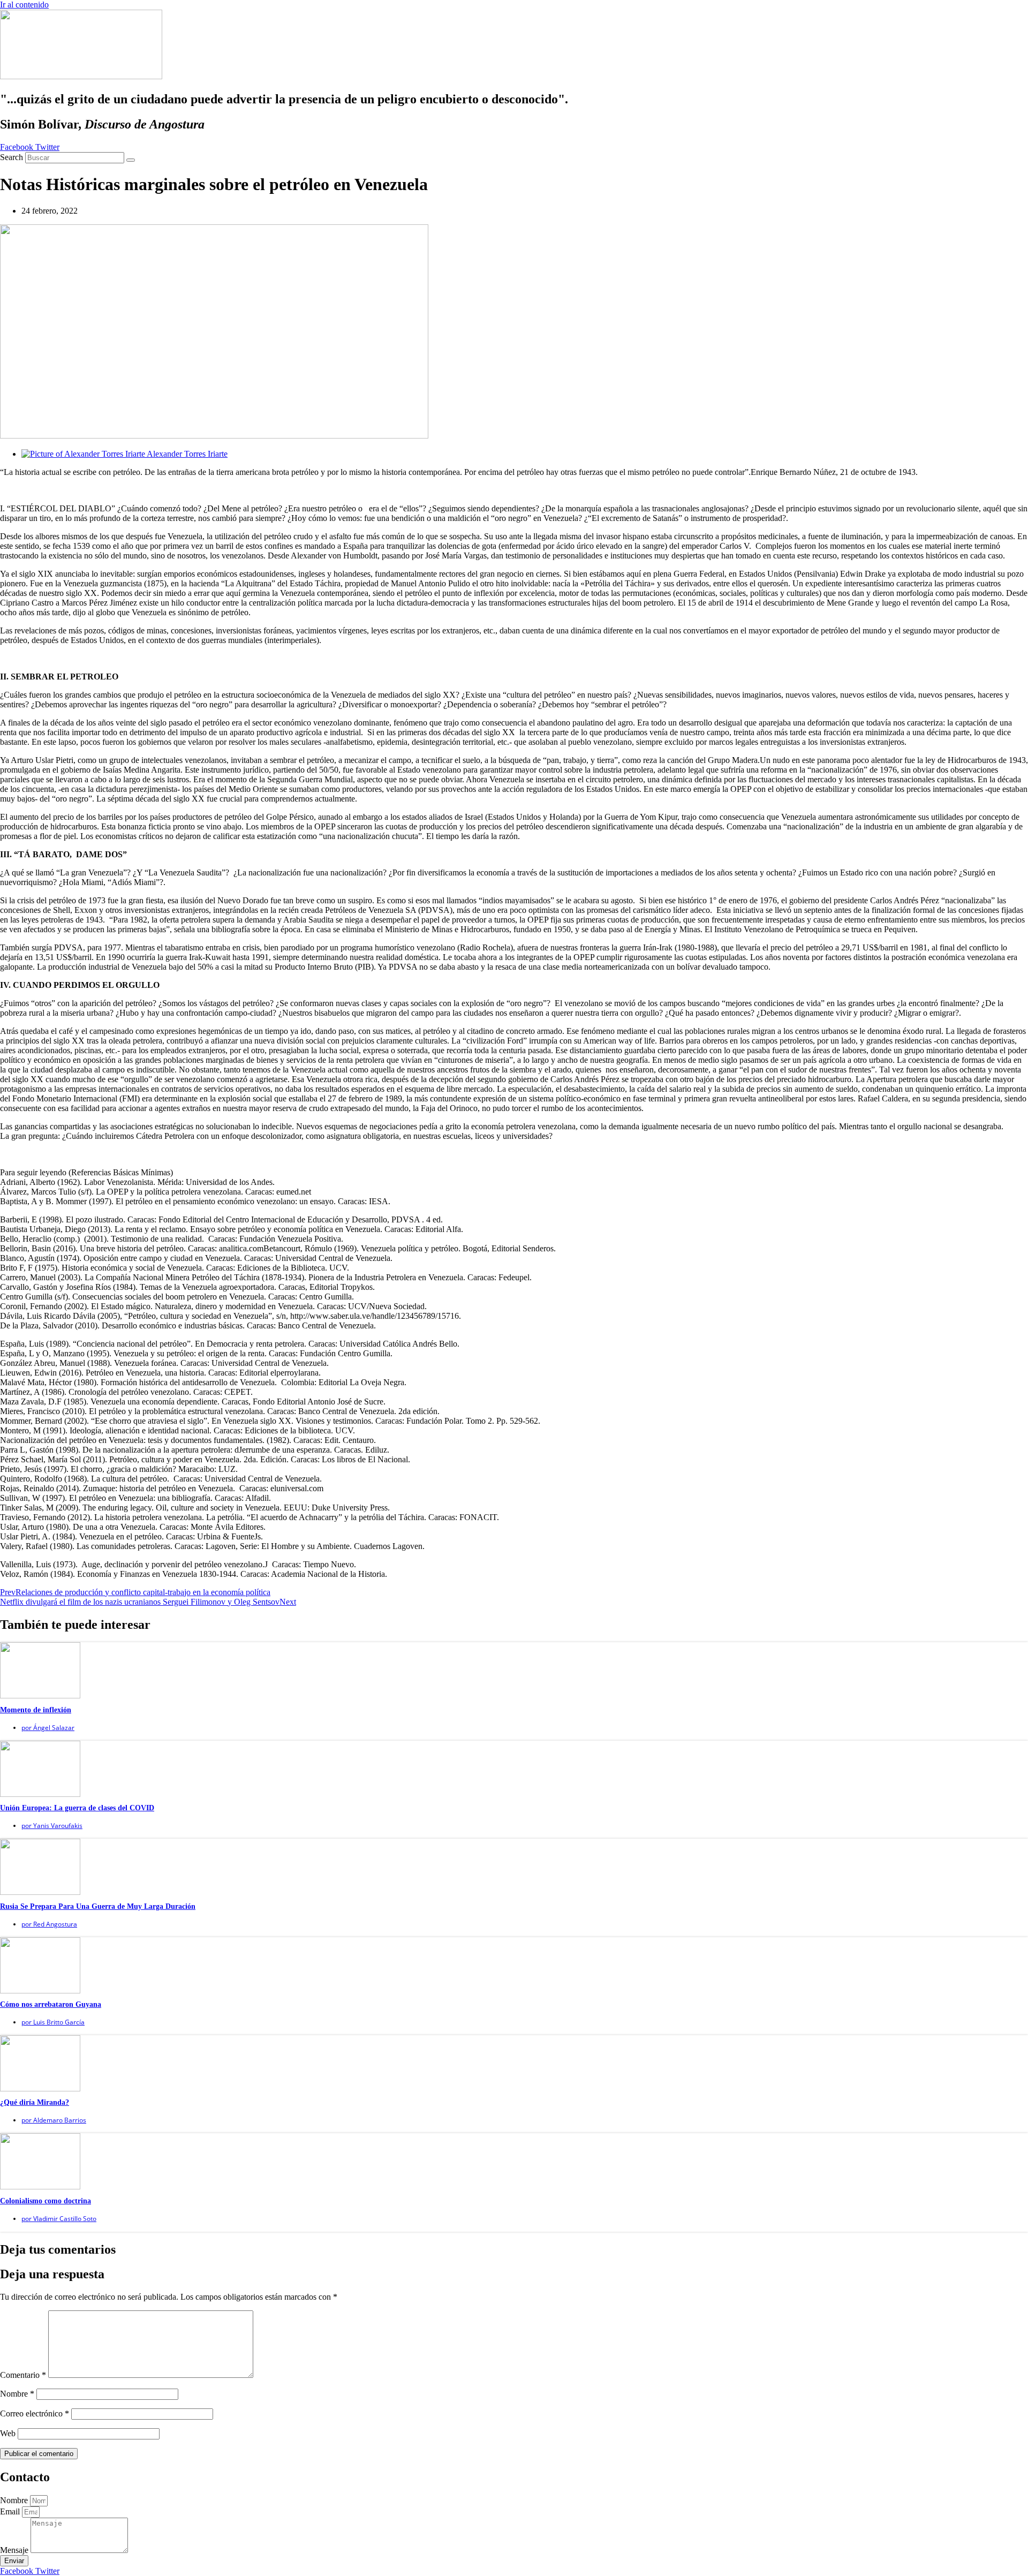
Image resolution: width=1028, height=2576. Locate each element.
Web (8, 2433)
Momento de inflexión (36, 1710)
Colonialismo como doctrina (46, 2201)
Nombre (17, 2394)
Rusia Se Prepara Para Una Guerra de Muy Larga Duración (98, 1906)
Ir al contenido (24, 5)
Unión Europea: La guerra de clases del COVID (77, 1808)
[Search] (131, 160)
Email (11, 2511)
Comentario (23, 2375)
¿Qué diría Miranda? (35, 2102)
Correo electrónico (35, 2413)
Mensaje (15, 2550)
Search (12, 157)
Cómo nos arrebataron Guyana (51, 2004)
